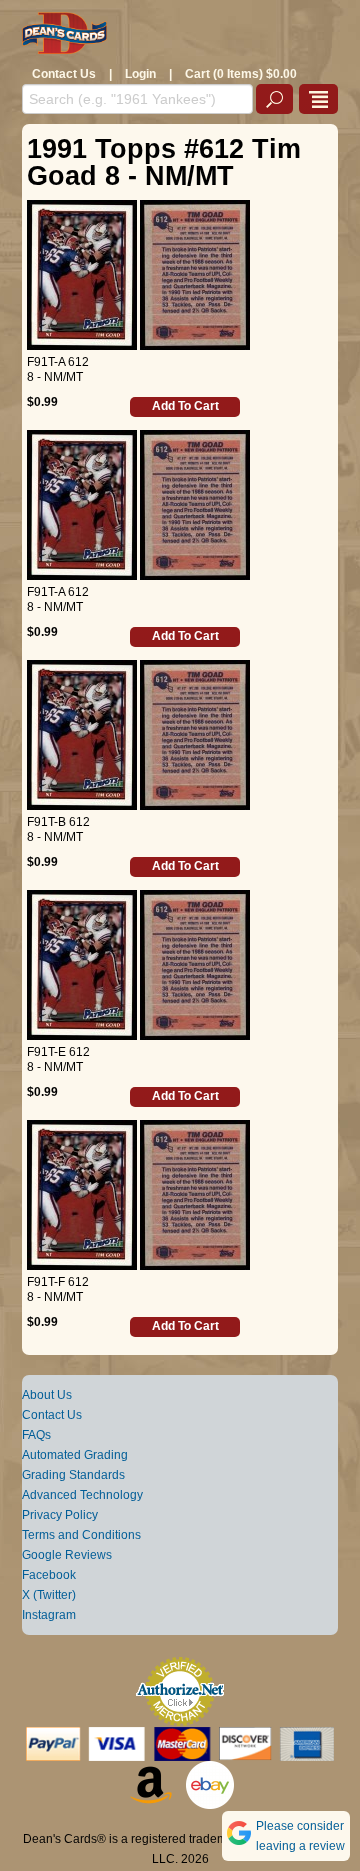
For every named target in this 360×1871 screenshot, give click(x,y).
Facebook (49, 1575)
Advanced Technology (82, 1495)
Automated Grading (75, 1455)
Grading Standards (73, 1475)
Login (140, 74)
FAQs (36, 1435)
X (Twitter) (49, 1595)
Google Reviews (67, 1555)
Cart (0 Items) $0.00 (241, 74)
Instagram (49, 1615)
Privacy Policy (60, 1515)
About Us (47, 1395)
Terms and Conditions (81, 1535)
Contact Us (64, 74)
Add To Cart (185, 406)
